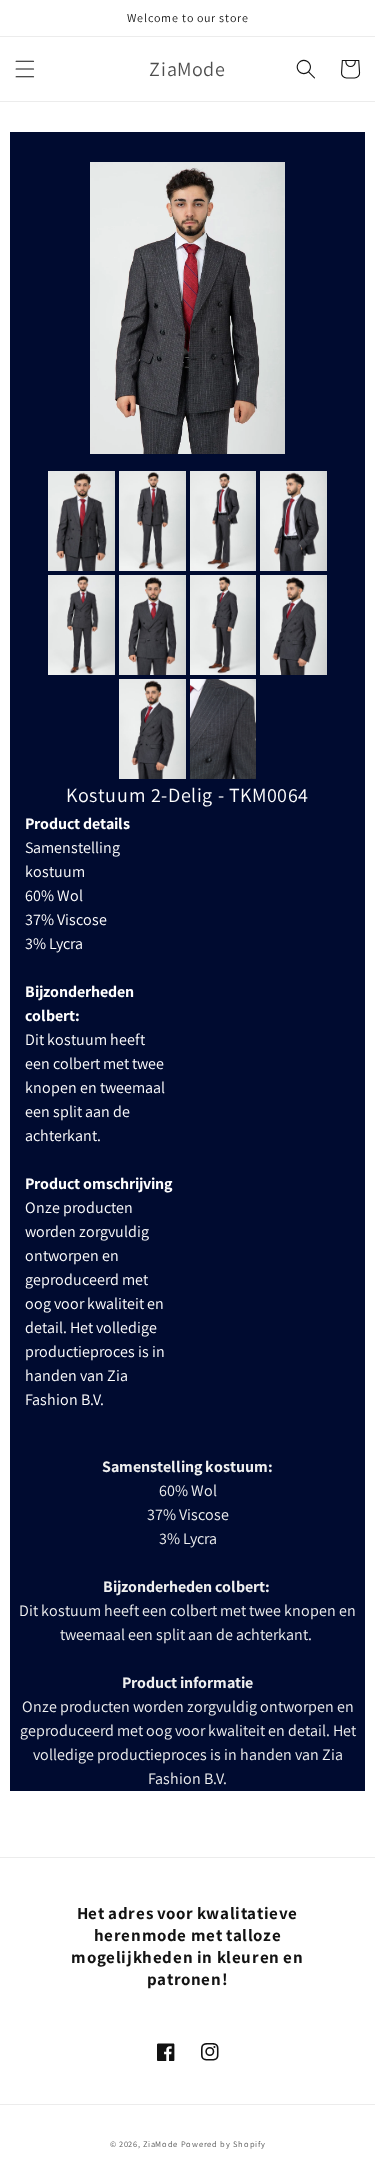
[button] (25, 69)
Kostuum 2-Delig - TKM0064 (187, 795)
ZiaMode (160, 2143)
